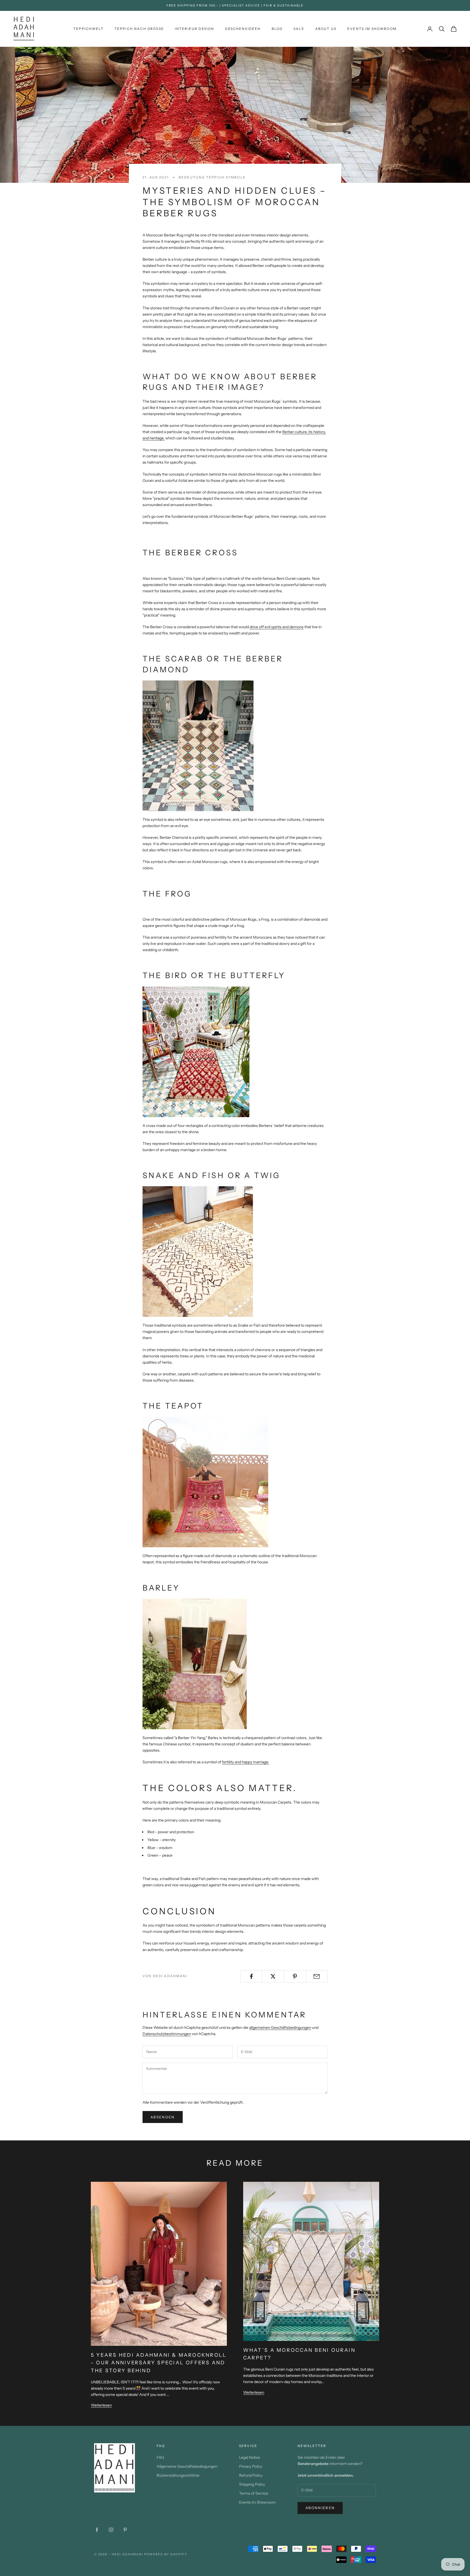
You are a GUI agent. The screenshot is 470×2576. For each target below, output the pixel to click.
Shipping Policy (252, 2484)
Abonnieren (320, 2508)
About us (326, 29)
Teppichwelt (89, 29)
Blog (277, 29)
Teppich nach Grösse (139, 29)
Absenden (163, 2117)
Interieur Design (195, 29)
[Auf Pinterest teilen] (295, 1976)
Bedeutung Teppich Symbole (212, 177)
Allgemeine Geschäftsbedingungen (187, 2466)
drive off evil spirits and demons (277, 627)
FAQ (160, 2457)
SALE (299, 29)
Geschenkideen (243, 29)
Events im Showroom (372, 29)
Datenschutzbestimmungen (167, 2034)
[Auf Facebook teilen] (251, 1976)
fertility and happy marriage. (245, 1762)
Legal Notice (250, 2457)
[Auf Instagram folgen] (111, 2530)
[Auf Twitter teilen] (273, 1976)
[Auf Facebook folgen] (97, 2530)
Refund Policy (251, 2475)
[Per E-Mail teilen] (317, 1976)
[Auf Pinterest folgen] (125, 2530)
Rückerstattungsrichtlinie (178, 2475)
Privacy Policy (251, 2466)
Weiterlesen (101, 2405)
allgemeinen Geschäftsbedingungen (280, 2027)
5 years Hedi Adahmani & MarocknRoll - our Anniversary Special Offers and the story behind (159, 2363)
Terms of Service (254, 2493)
